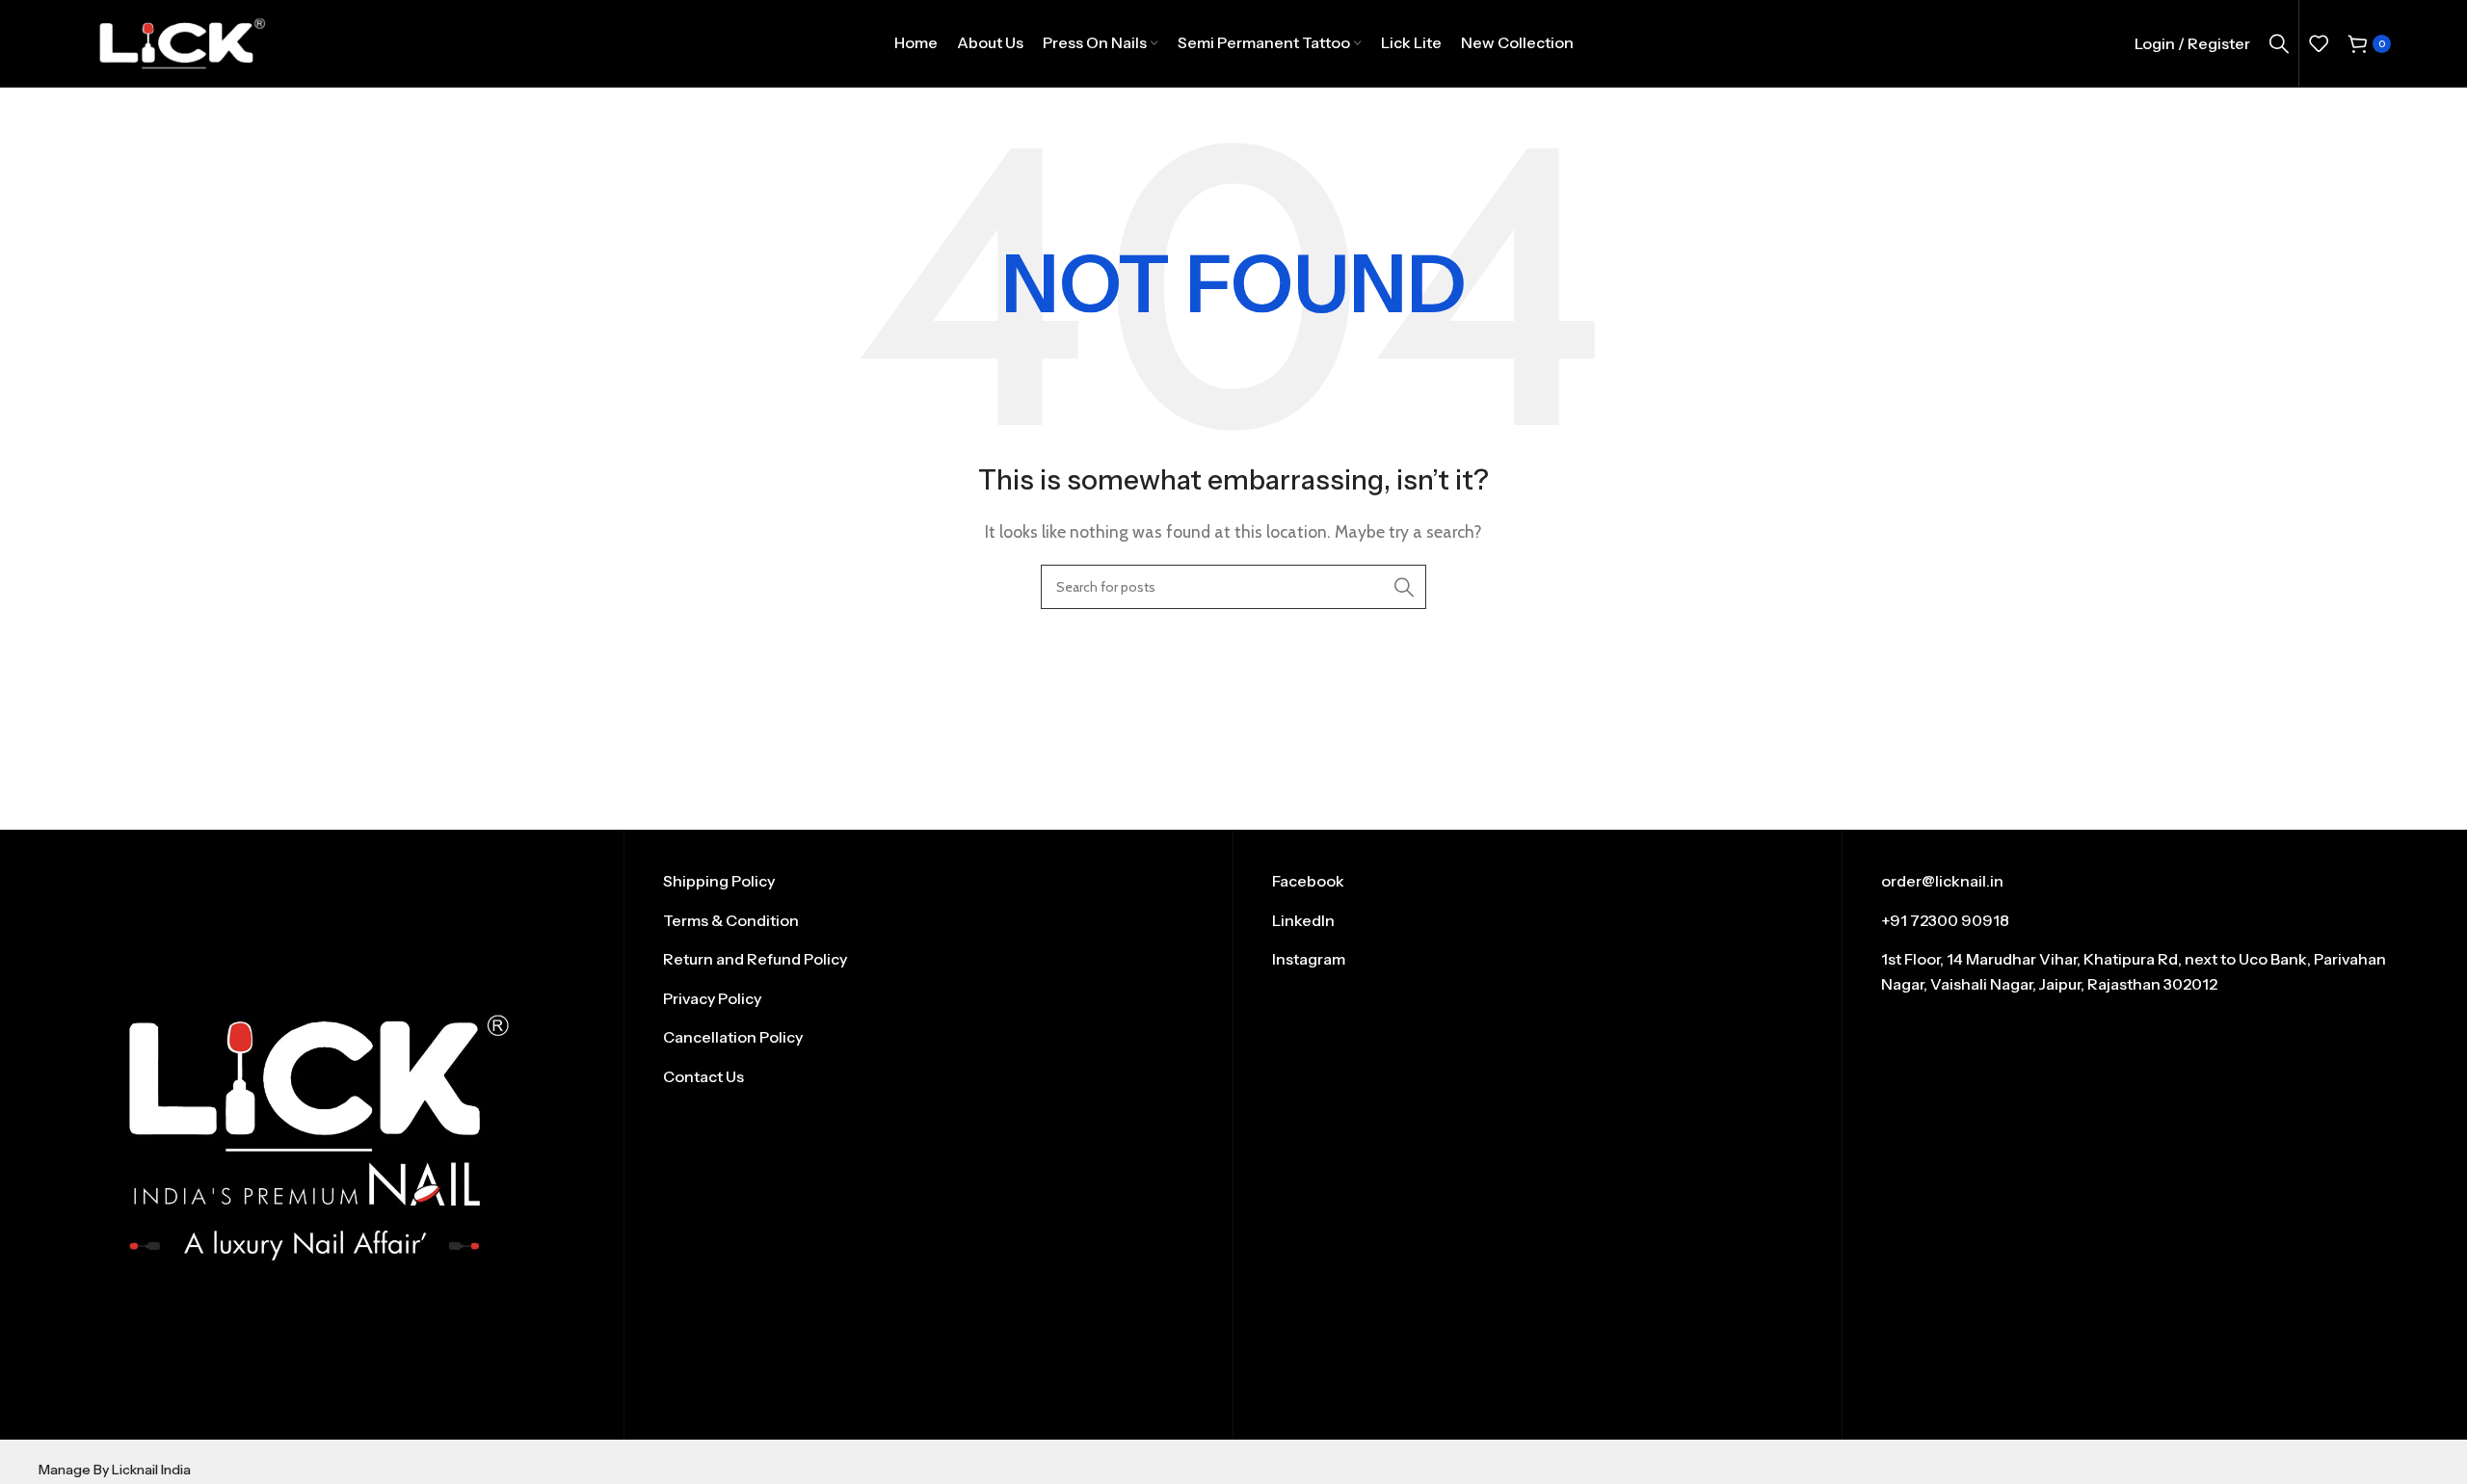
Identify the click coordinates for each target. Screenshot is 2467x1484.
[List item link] (928, 882)
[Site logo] (182, 42)
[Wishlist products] (2319, 43)
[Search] (2279, 43)
